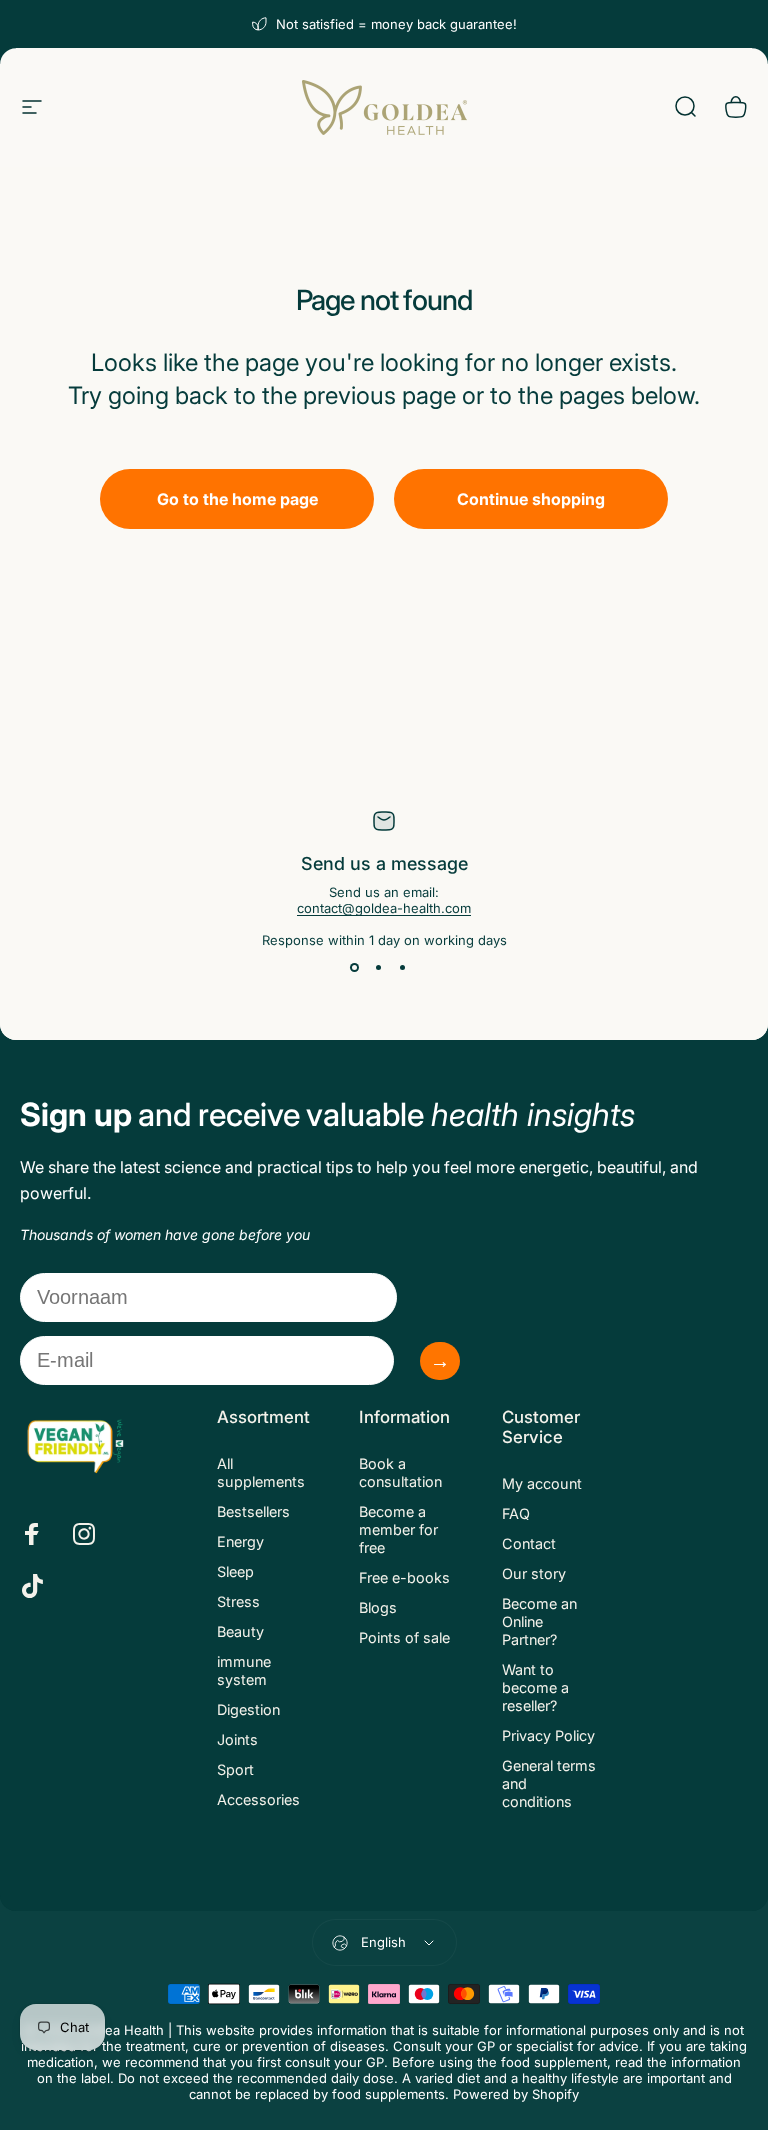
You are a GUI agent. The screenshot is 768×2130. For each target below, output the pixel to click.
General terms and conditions (549, 1783)
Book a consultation (400, 1472)
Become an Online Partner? (539, 1621)
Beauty (240, 1631)
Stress (238, 1601)
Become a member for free (398, 1529)
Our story (534, 1573)
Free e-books (404, 1577)
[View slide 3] (402, 968)
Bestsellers (253, 1511)
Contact (529, 1543)
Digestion (248, 1709)
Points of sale (404, 1637)
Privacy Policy (548, 1735)
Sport (235, 1769)
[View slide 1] (354, 968)
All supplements (261, 1472)
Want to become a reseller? (535, 1687)
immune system (244, 1670)
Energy (240, 1541)
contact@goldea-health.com (384, 908)
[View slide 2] (378, 968)
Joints (237, 1739)
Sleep (235, 1571)
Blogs (378, 1607)
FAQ (516, 1513)
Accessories (258, 1799)
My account (542, 1483)
